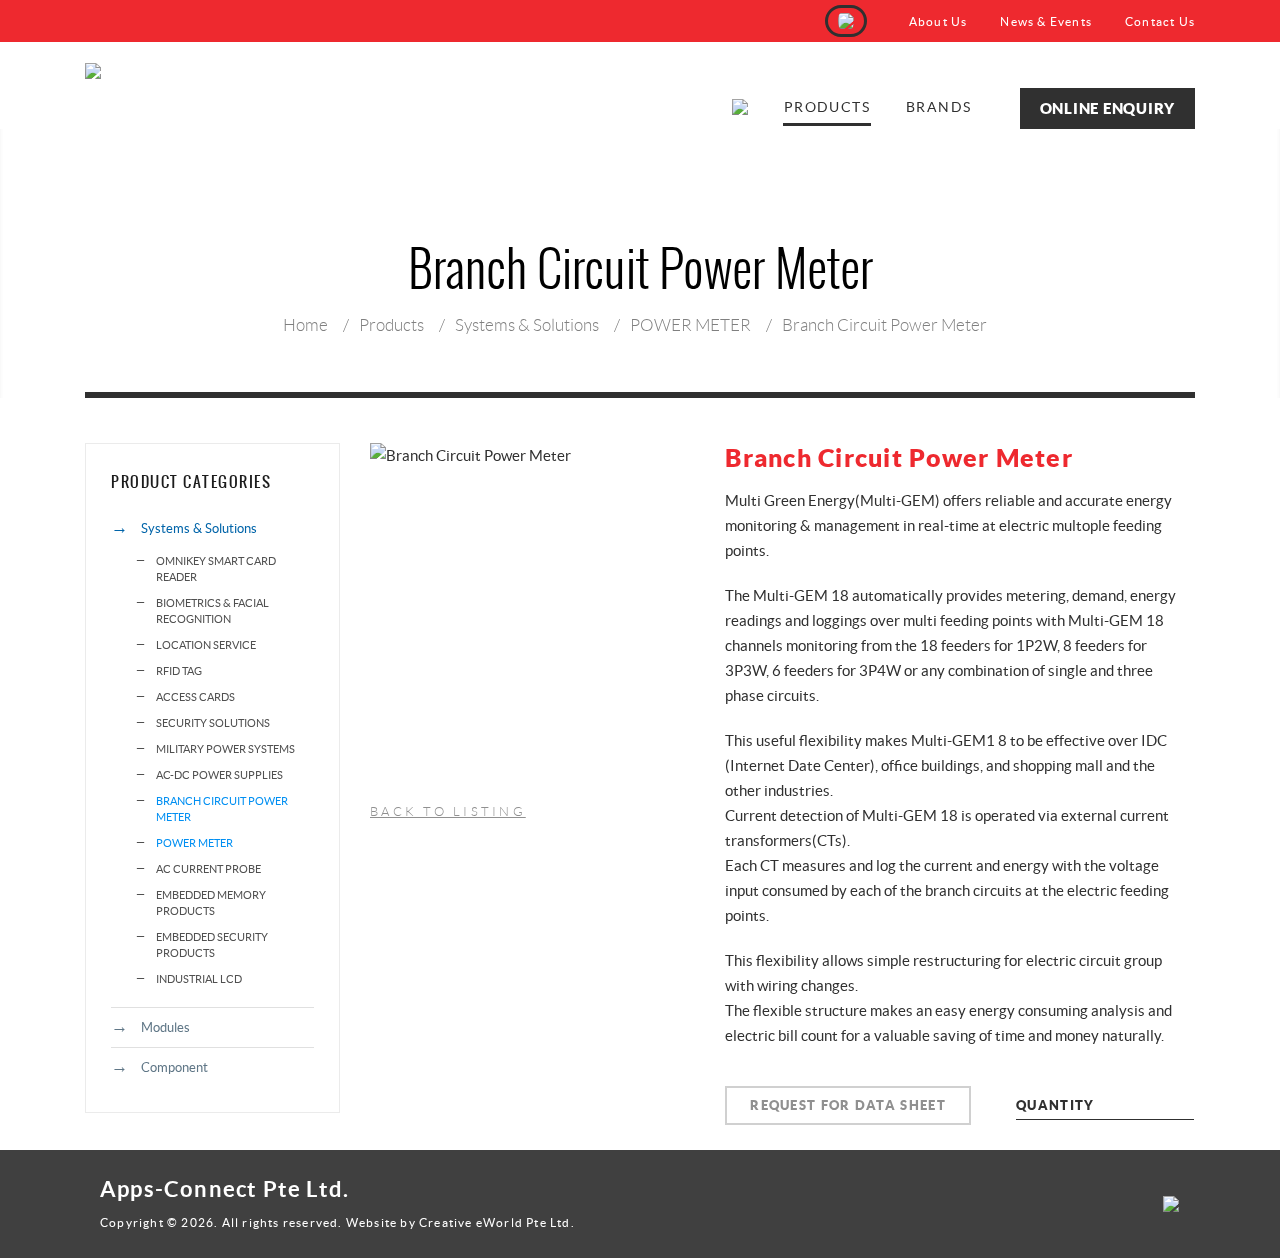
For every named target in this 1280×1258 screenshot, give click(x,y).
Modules (165, 1027)
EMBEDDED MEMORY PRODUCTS (211, 903)
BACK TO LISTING (448, 811)
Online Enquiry (1108, 108)
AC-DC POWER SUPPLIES (219, 775)
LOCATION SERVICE (206, 645)
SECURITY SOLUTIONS (213, 723)
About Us (938, 21)
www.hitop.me (291, 1242)
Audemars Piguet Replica (164, 1242)
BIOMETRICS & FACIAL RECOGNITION (212, 611)
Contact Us (1160, 21)
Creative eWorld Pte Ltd (495, 1222)
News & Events (1046, 21)
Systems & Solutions (527, 325)
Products (827, 107)
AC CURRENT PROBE (208, 869)
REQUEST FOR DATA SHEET (848, 1105)
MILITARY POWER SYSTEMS (225, 749)
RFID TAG (179, 671)
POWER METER (690, 325)
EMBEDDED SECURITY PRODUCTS (212, 945)
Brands (938, 107)
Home (305, 325)
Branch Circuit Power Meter (884, 325)
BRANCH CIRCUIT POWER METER (222, 809)
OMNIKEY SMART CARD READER (216, 569)
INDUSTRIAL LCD (199, 979)
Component (174, 1067)
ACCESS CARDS (195, 697)
